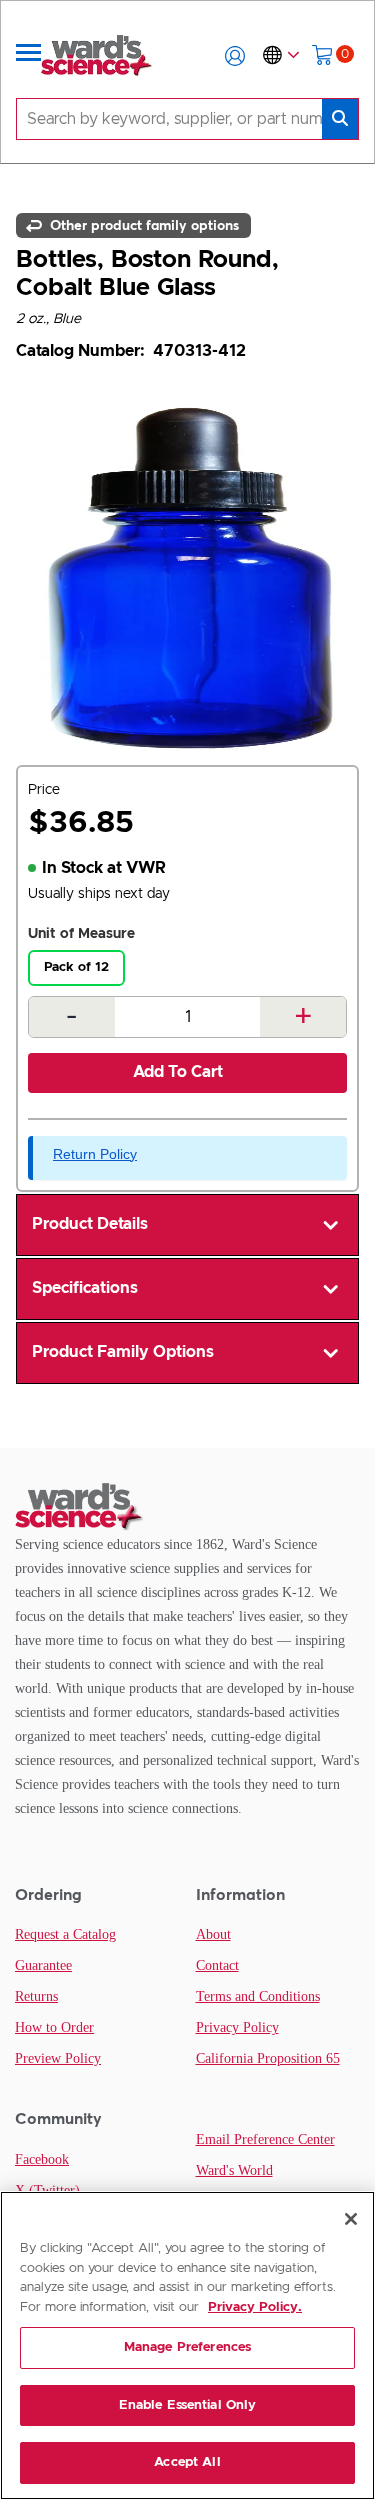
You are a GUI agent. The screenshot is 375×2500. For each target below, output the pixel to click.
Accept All (187, 2462)
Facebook (42, 2159)
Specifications (85, 1288)
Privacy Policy (237, 2027)
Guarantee (43, 1965)
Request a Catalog (65, 1934)
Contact (217, 1965)
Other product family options (142, 225)
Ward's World (234, 2170)
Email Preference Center (265, 2139)
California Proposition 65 (268, 2058)
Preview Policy (58, 2058)
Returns (36, 1996)
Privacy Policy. (255, 2307)
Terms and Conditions (258, 1996)
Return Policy (95, 1154)
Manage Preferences (187, 2347)
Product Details (90, 1224)
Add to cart (178, 1072)
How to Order (54, 2027)
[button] (235, 56)
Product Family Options (123, 1352)
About (213, 1934)
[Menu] (29, 56)
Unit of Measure (81, 934)
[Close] (351, 2219)
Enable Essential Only (188, 2405)
